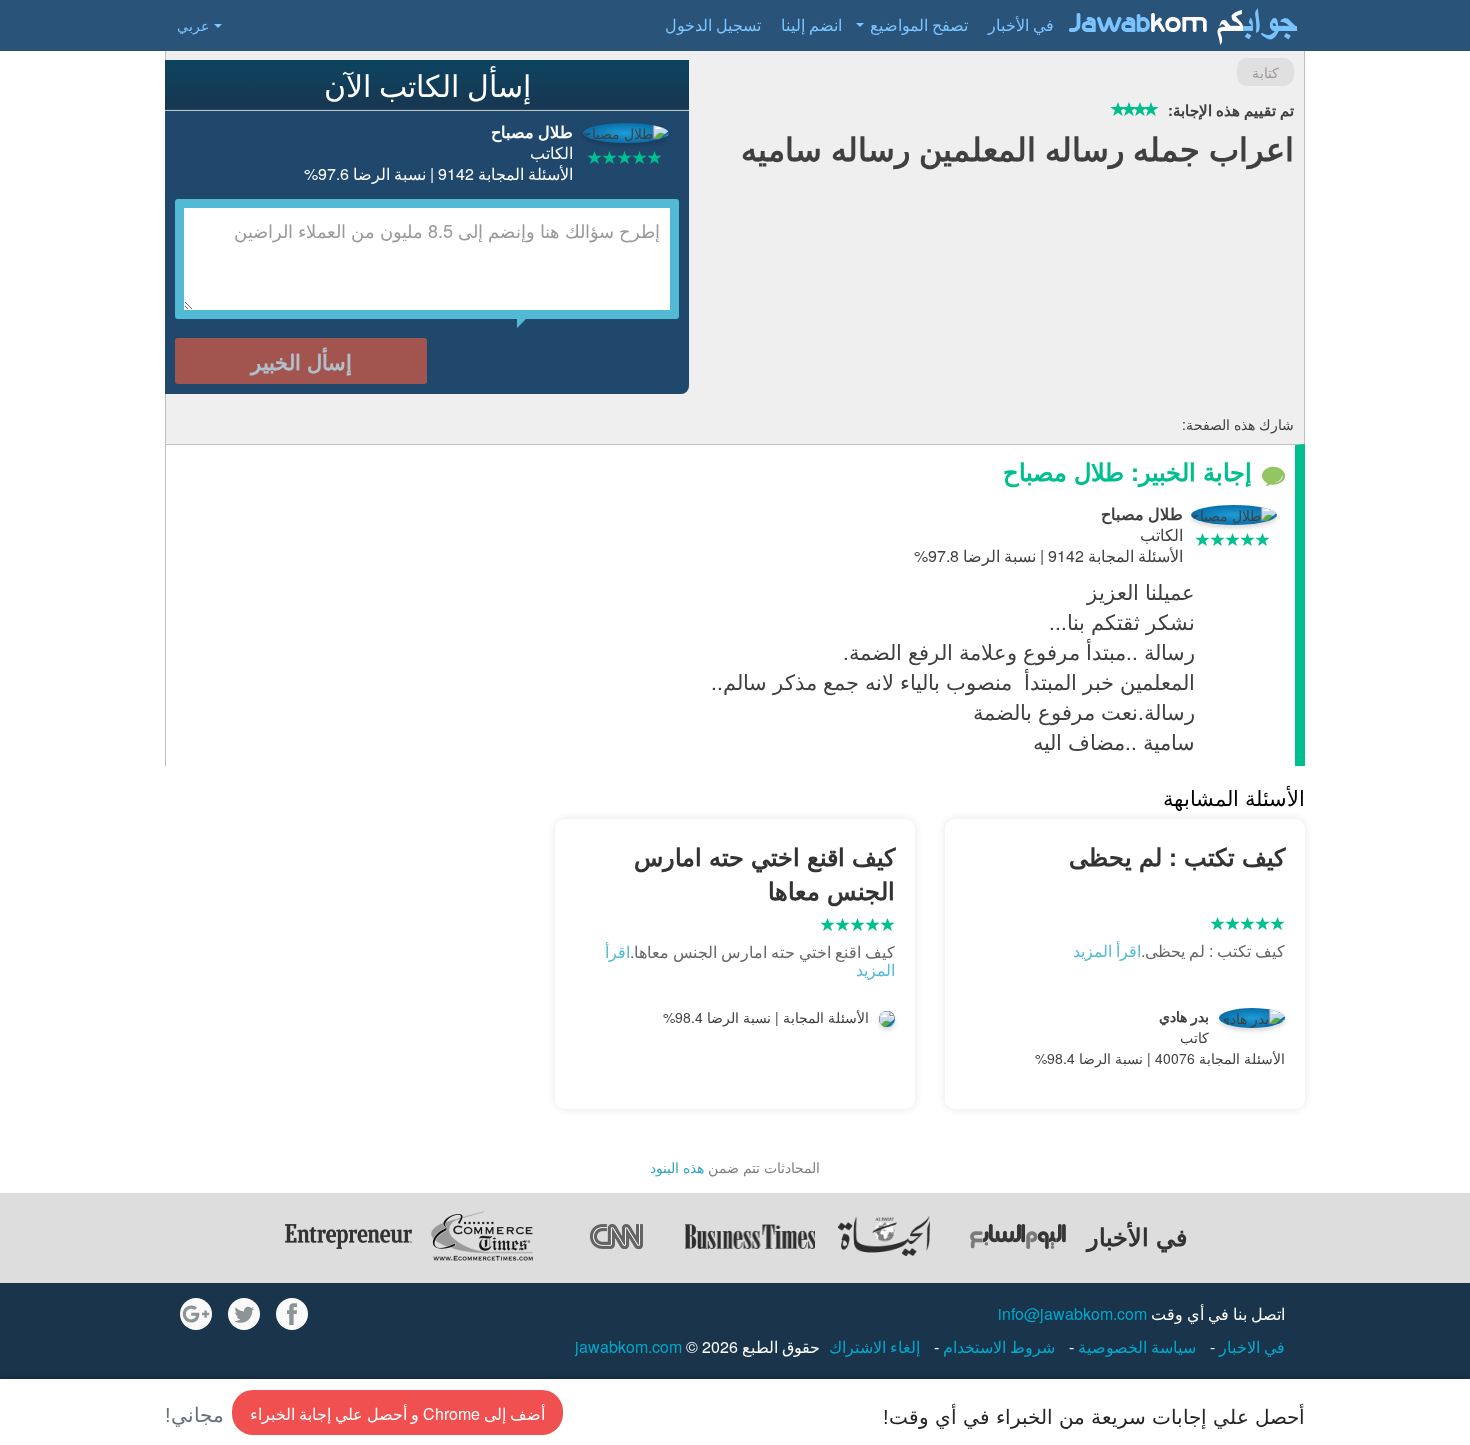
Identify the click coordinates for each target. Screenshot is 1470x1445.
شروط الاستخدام (997, 1346)
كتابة (1265, 72)
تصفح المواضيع (919, 24)
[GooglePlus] (196, 1314)
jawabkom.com (628, 1346)
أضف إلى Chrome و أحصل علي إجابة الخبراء (397, 1413)
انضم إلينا (811, 24)
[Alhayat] (884, 1236)
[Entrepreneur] (348, 1236)
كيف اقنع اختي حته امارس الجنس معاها (764, 873)
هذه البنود (677, 1167)
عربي (193, 25)
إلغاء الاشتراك (874, 1346)
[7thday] (1018, 1236)
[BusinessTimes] (750, 1236)
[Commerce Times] (482, 1236)
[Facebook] (292, 1314)
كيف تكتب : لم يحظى (1177, 856)
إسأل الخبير (301, 361)
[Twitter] (244, 1314)
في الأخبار (1021, 24)
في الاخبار (1250, 1346)
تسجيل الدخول (713, 24)
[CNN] (616, 1236)
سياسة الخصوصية (1135, 1346)
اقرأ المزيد (1107, 950)
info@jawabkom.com (1072, 1313)
